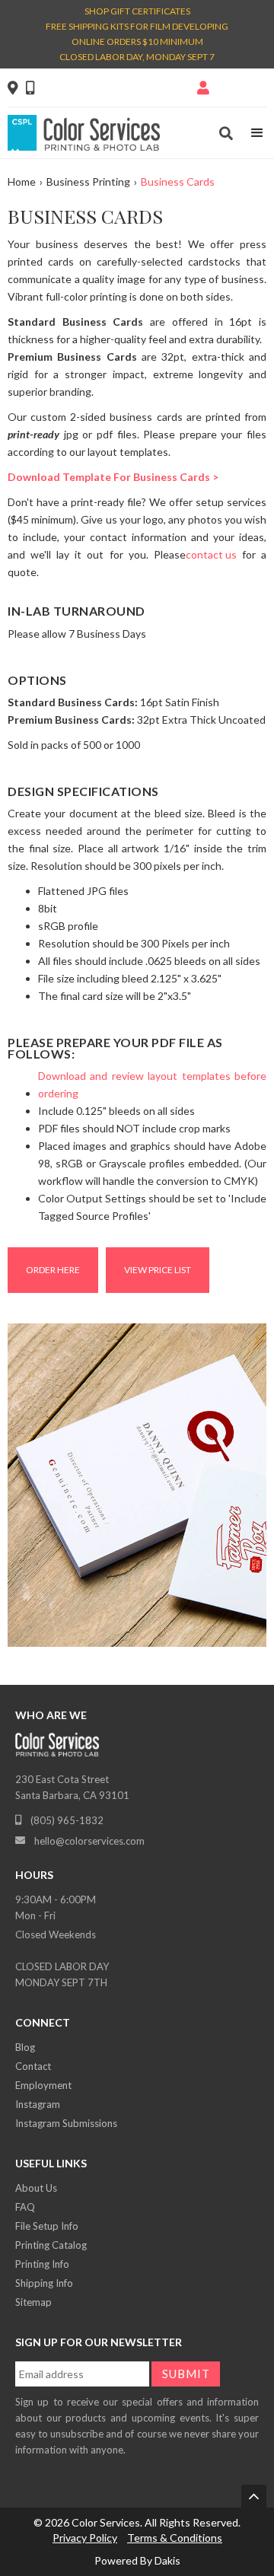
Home (22, 181)
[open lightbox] (137, 1489)
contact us (211, 554)
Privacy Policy (85, 2538)
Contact (33, 2066)
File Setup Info (47, 2226)
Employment (43, 2085)
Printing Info (42, 2264)
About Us (36, 2188)
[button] (257, 133)
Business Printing (88, 181)
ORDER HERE (53, 1270)
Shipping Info (44, 2283)
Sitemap (33, 2302)
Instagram (38, 2104)
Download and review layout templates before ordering (152, 1084)
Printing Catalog (51, 2245)
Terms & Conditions (175, 2538)
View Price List (158, 1270)
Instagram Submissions (66, 2123)
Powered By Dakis (137, 2560)
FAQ (25, 2207)
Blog (25, 2047)
